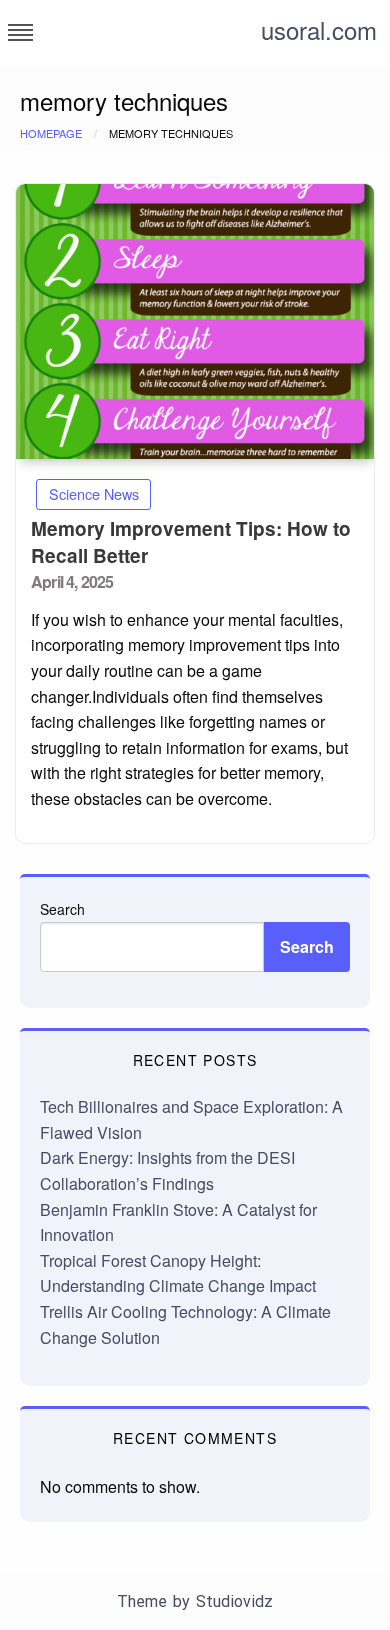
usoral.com (319, 29)
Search (62, 909)
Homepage (51, 133)
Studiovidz (234, 1601)
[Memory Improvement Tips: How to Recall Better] (195, 321)
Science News (94, 493)
